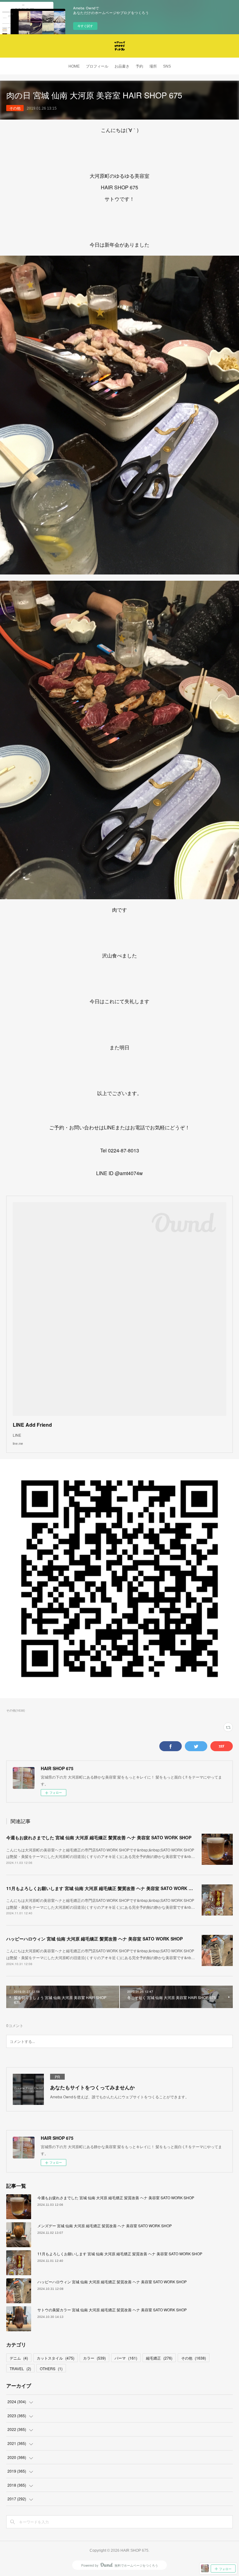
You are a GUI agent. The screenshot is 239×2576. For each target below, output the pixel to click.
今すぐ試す (85, 26)
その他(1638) (16, 1710)
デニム (19, 2358)
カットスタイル (56, 2358)
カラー (94, 2358)
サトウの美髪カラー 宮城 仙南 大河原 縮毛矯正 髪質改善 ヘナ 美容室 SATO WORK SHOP (112, 2310)
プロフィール (97, 66)
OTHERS (51, 2368)
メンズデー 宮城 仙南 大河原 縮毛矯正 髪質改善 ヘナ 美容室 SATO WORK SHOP (105, 2226)
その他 (15, 108)
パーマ (126, 2358)
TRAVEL (20, 2368)
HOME (74, 66)
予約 (139, 66)
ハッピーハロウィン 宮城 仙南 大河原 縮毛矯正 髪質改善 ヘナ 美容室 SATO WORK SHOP (94, 1939)
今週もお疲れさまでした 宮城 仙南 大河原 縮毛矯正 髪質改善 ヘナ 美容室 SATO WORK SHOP (99, 1837)
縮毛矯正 (159, 2358)
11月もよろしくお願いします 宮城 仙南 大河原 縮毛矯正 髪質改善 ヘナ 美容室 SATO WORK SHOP (103, 1888)
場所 (153, 66)
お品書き (122, 66)
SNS (167, 66)
